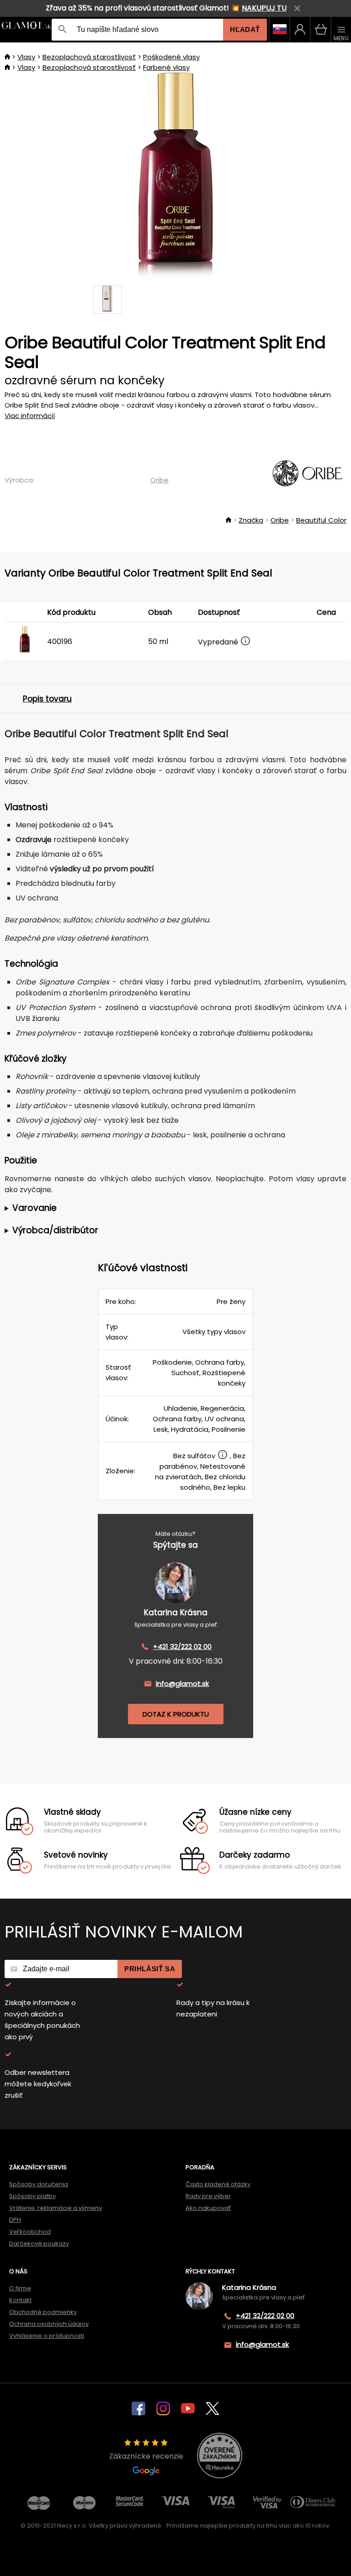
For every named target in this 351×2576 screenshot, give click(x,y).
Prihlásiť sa (150, 1969)
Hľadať (245, 29)
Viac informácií (30, 416)
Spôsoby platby (32, 2196)
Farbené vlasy (166, 67)
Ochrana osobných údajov (49, 2324)
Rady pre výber (208, 2196)
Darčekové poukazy (39, 2244)
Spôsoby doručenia (39, 2184)
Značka (251, 520)
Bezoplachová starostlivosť (89, 57)
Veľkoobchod (30, 2232)
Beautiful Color (321, 520)
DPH (15, 2220)
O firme (20, 2288)
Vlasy (26, 57)
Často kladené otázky (218, 2184)
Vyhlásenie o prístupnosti (47, 2336)
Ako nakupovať (208, 2208)
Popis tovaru (47, 699)
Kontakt (20, 2300)
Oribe (160, 480)
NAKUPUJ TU (264, 8)
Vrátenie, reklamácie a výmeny (56, 2208)
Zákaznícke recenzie (146, 2456)
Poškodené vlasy (171, 57)
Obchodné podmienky (43, 2312)
